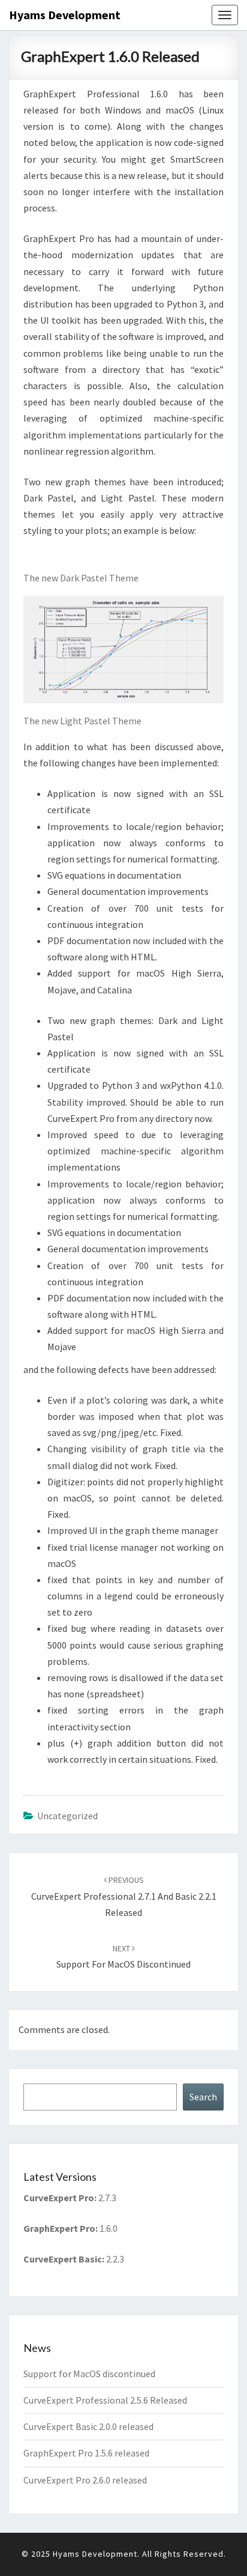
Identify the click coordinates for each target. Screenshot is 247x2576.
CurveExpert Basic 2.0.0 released (88, 2426)
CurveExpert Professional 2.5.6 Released (105, 2400)
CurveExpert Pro (59, 2198)
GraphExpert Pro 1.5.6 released (86, 2453)
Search (203, 2097)
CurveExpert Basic (63, 2259)
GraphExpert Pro (59, 2228)
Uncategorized (67, 1816)
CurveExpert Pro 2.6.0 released (85, 2480)
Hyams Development (65, 15)
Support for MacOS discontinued (89, 2374)
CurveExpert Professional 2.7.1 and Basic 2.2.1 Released (124, 1896)
